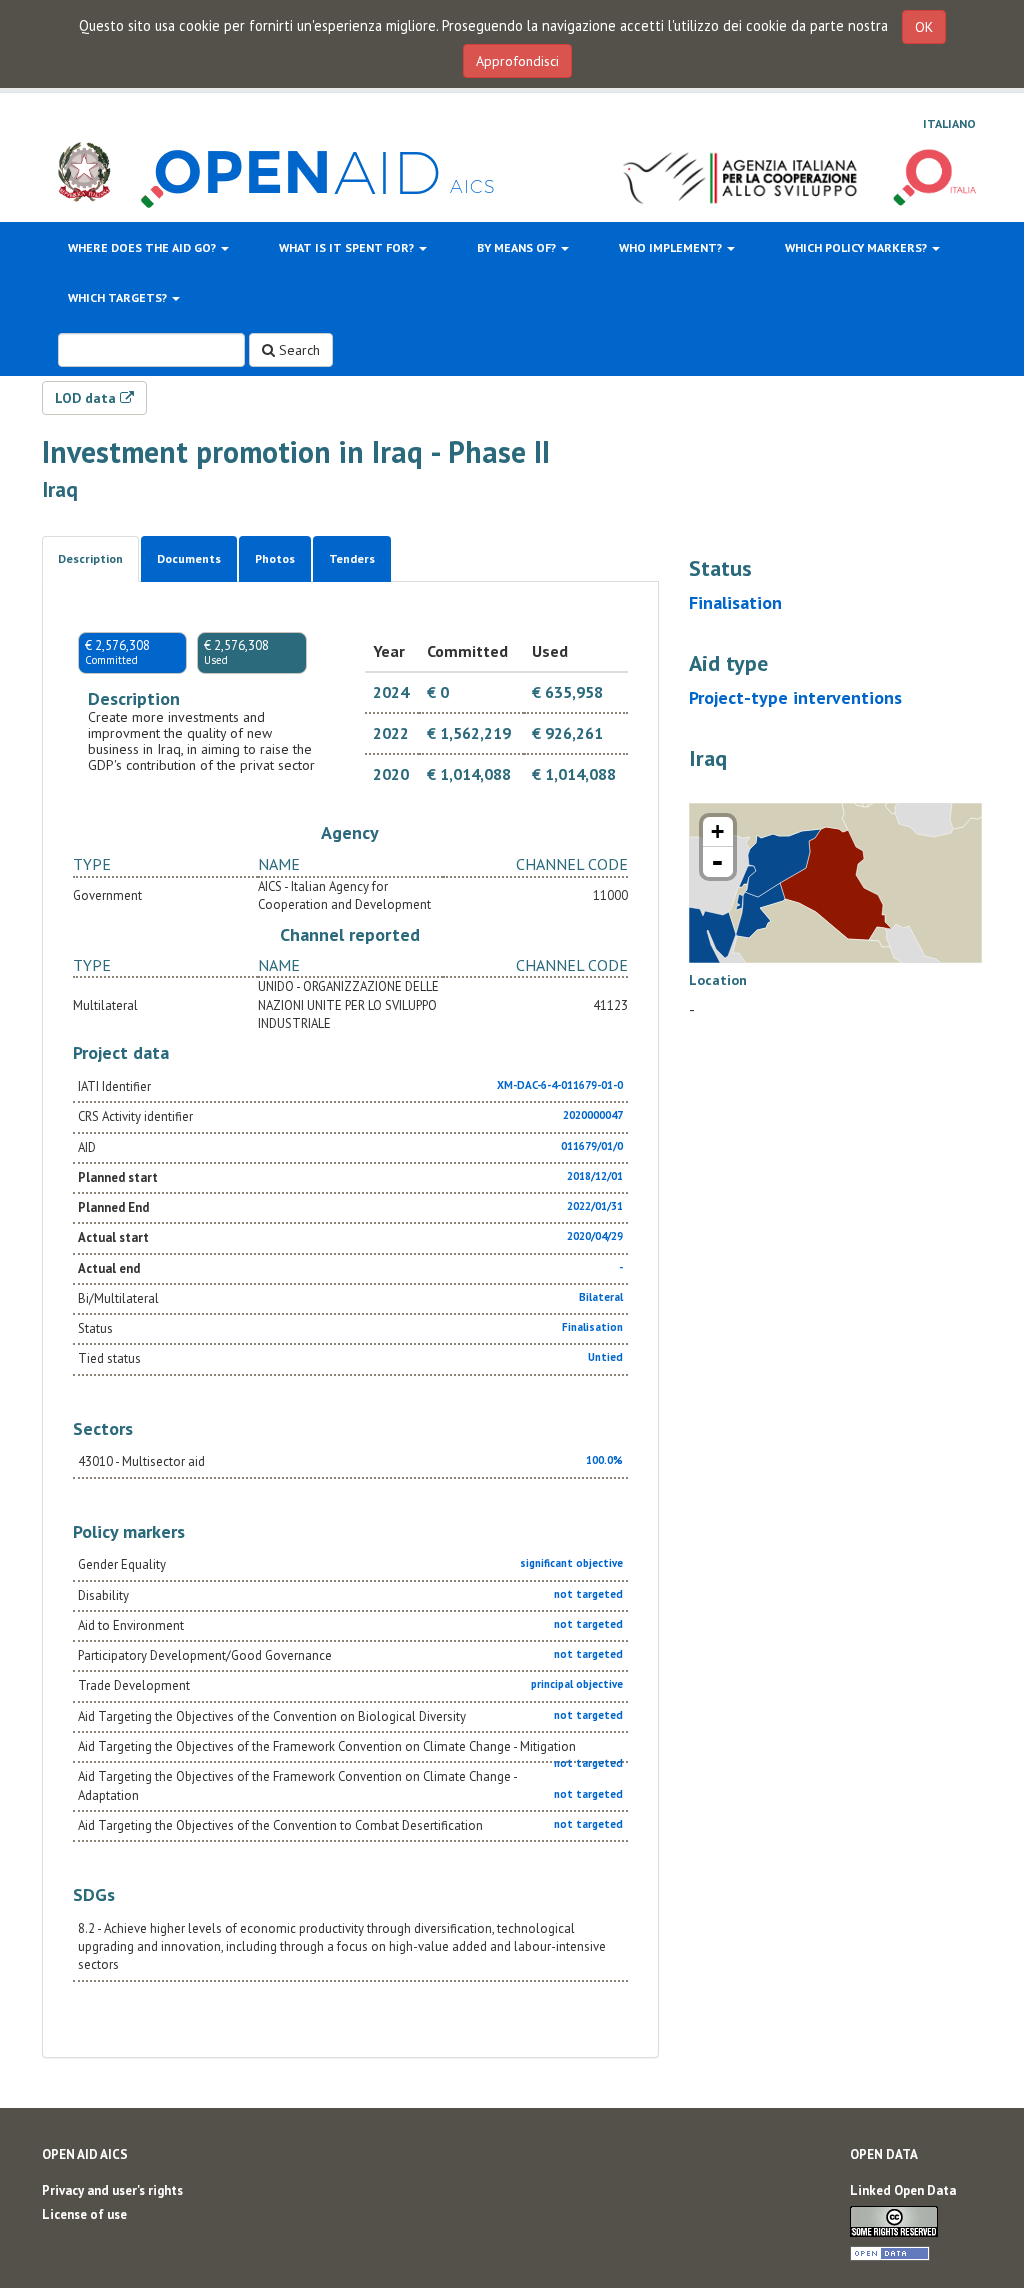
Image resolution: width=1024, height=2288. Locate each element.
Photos (275, 558)
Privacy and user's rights (112, 2190)
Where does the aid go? (143, 247)
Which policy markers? (857, 247)
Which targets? (119, 297)
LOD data (87, 398)
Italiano (949, 123)
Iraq (60, 489)
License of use (84, 2214)
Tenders (352, 558)
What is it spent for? (348, 247)
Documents (189, 558)
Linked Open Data (903, 2190)
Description (90, 558)
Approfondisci (517, 61)
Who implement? (672, 247)
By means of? (518, 247)
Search (297, 350)
